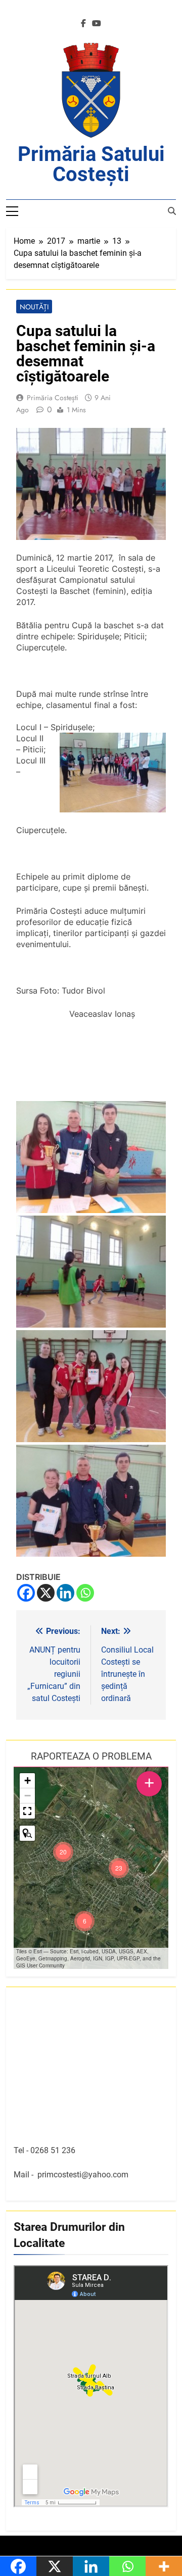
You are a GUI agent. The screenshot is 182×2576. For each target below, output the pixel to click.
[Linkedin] (65, 1593)
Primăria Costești (53, 398)
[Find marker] (27, 1833)
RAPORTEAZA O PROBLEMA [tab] (91, 1756)
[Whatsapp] (85, 1593)
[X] (46, 1593)
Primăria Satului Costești (91, 164)
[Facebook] (26, 1593)
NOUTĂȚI (34, 307)
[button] (119, 1868)
